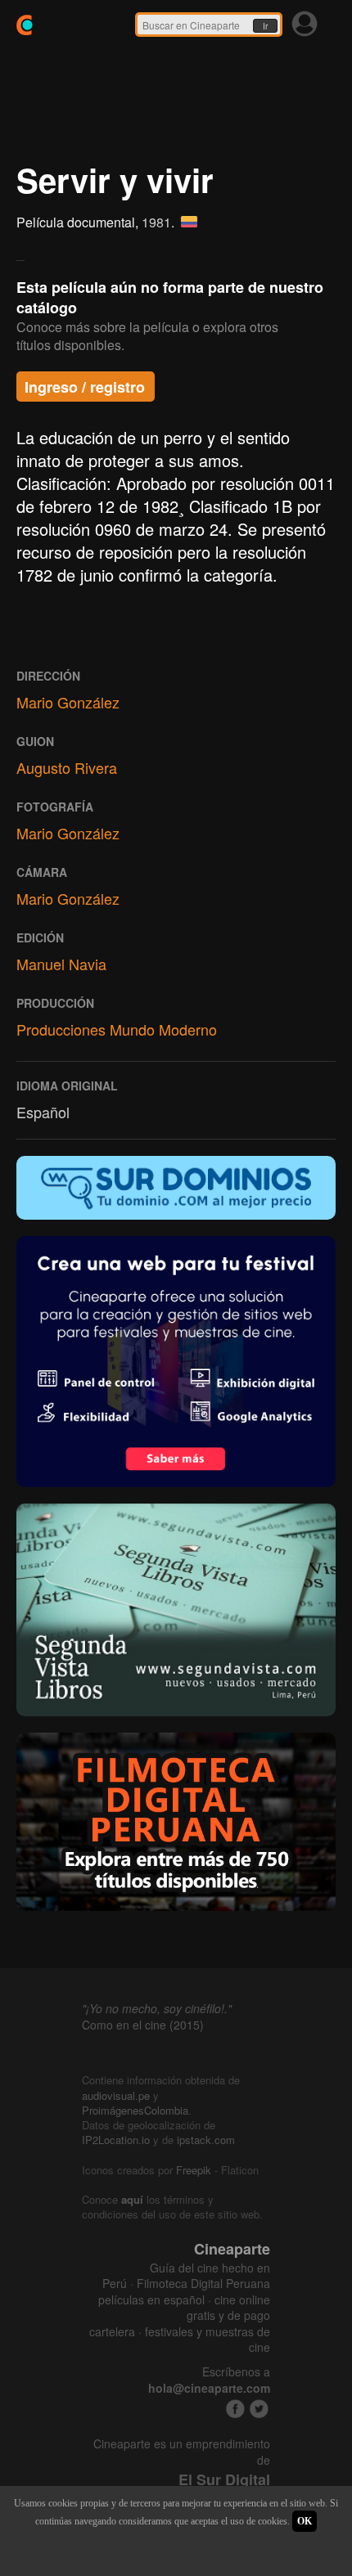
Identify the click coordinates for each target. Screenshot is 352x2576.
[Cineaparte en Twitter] (259, 2409)
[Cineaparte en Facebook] (235, 2409)
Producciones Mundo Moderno (117, 1029)
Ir (265, 26)
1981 (156, 222)
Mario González (68, 702)
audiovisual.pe (116, 2095)
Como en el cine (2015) (143, 2025)
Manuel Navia (61, 964)
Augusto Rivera (67, 767)
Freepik (194, 2170)
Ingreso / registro (85, 387)
